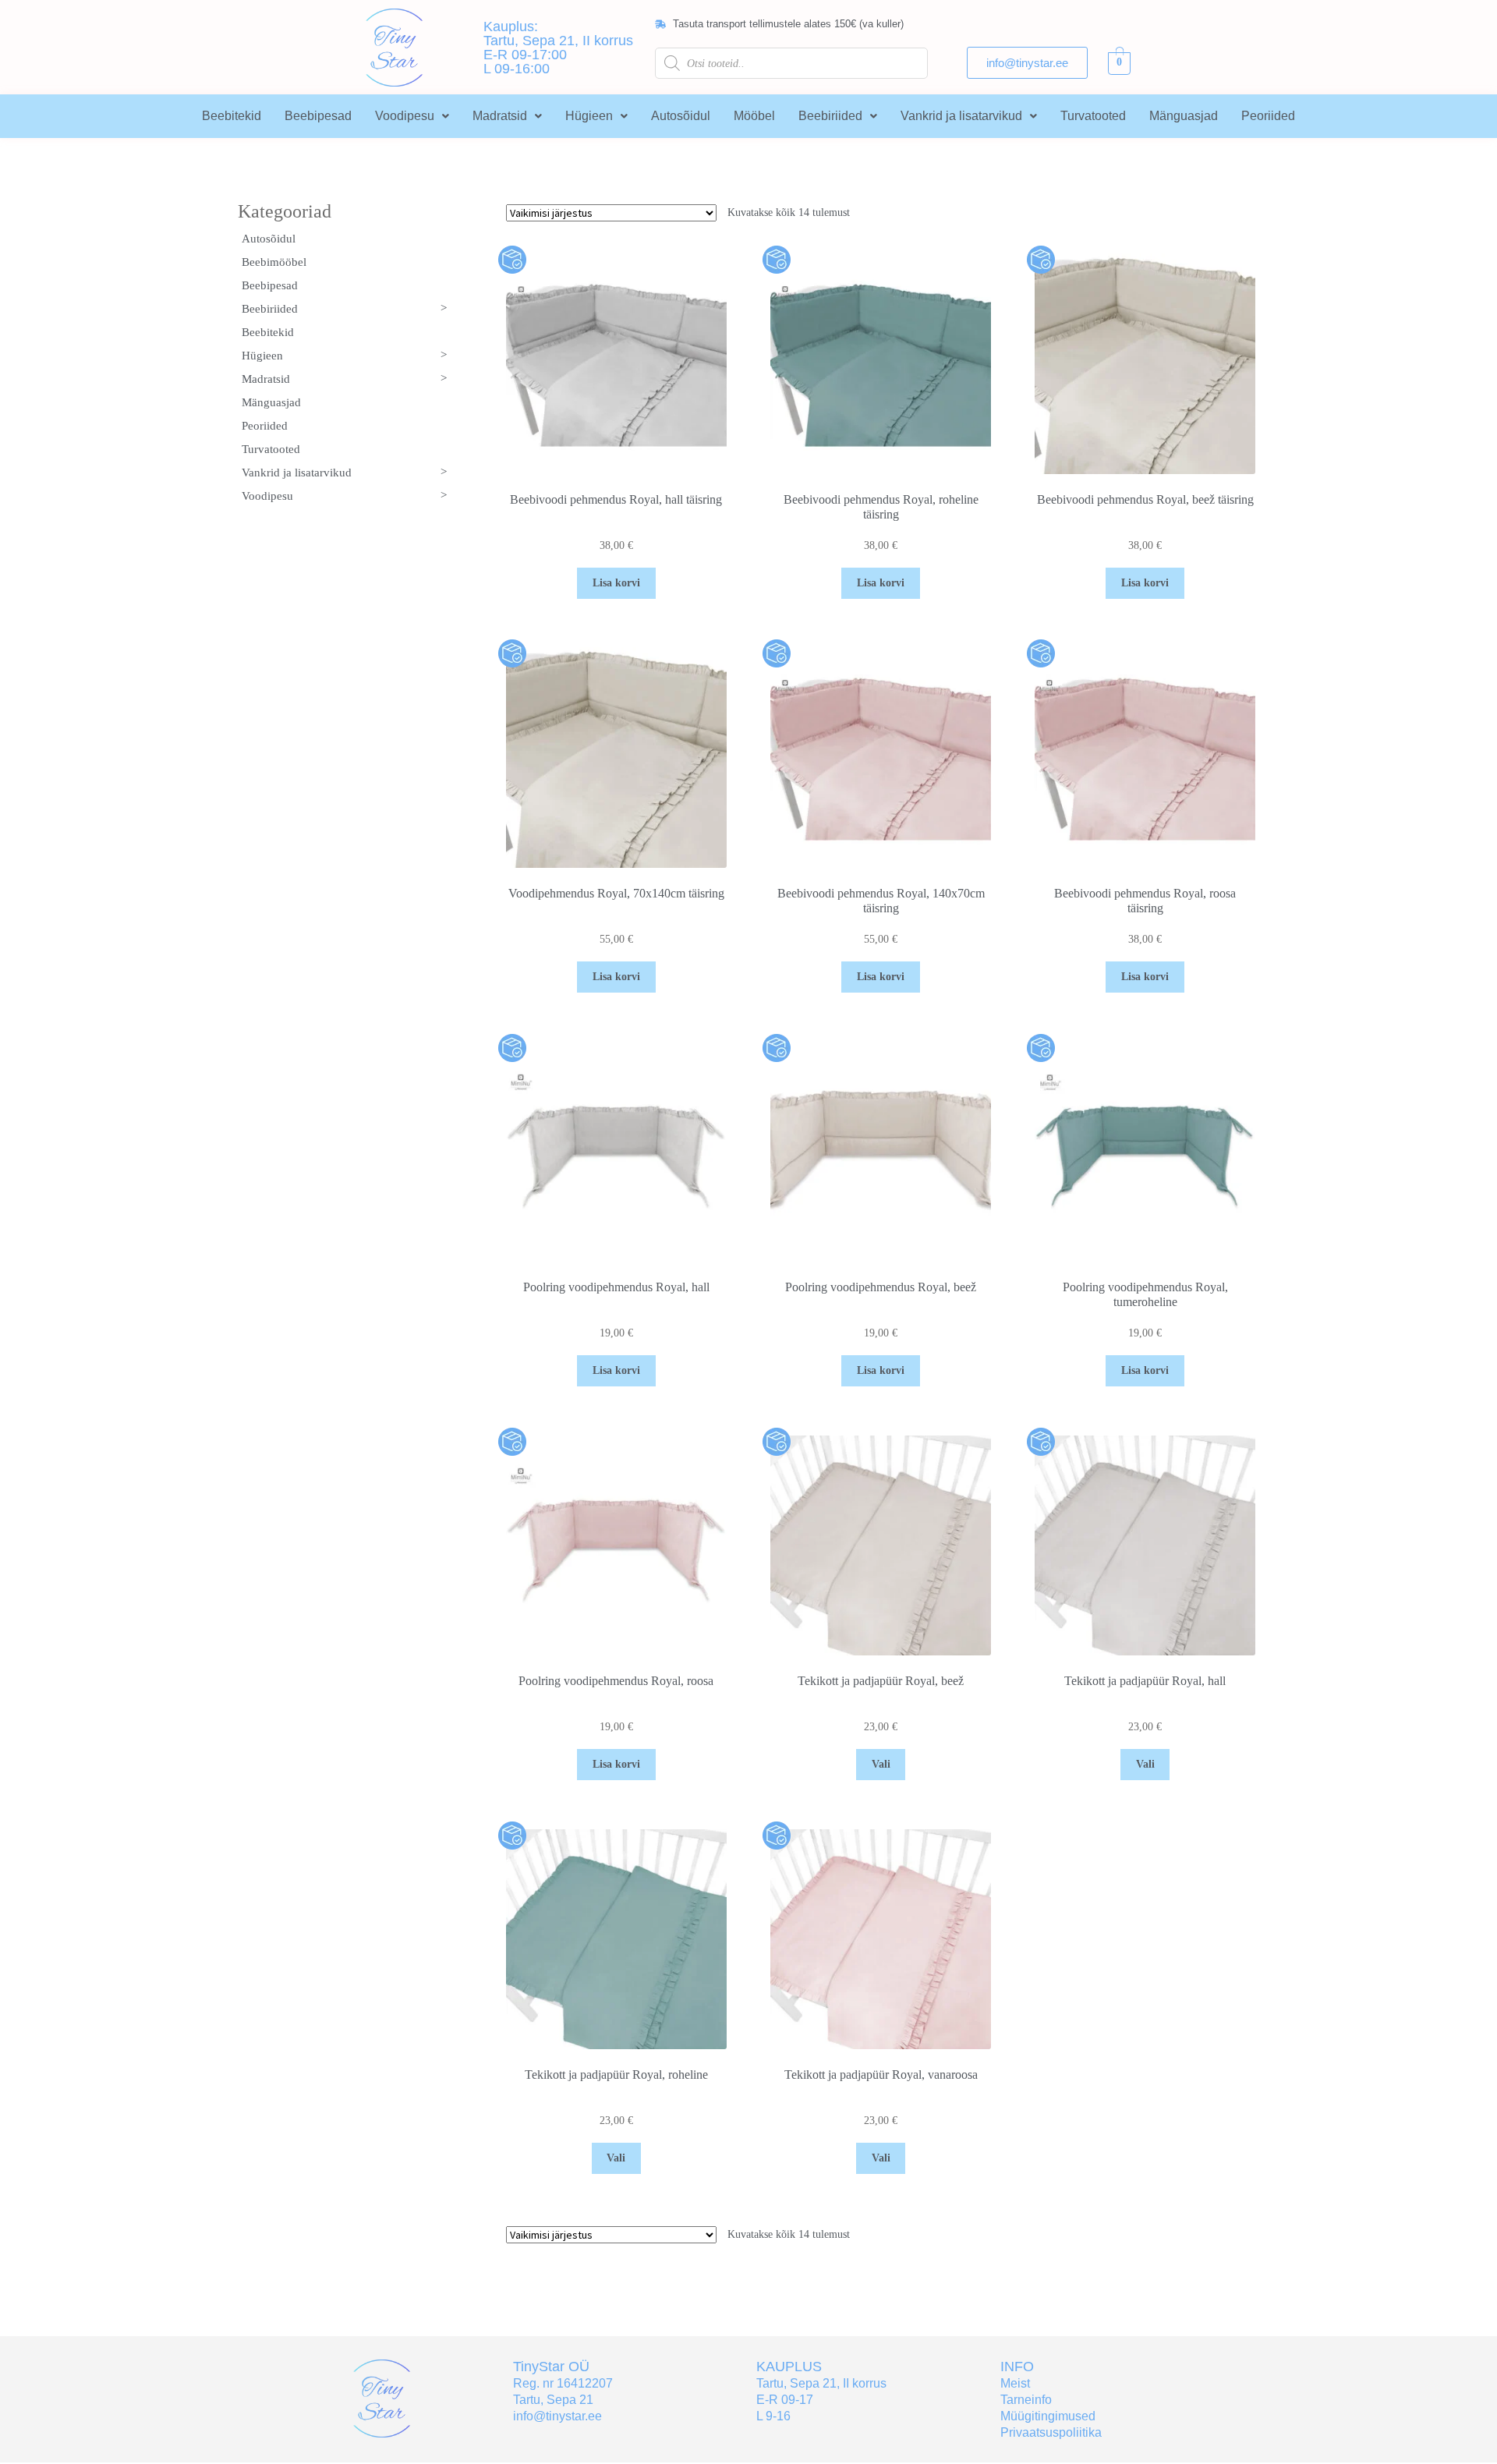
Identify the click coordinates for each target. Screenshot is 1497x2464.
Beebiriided (830, 116)
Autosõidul (681, 116)
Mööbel (754, 116)
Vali (881, 1764)
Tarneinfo (1026, 2400)
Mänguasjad (1184, 116)
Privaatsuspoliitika (1051, 2432)
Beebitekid (232, 116)
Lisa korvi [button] (616, 583)
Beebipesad (318, 116)
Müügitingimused (1048, 2416)
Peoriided (1268, 116)
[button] (412, 116)
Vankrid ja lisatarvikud (961, 116)
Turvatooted (1093, 116)
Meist (1015, 2383)
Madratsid (500, 116)
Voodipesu (405, 116)
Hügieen (589, 116)
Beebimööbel (274, 262)
